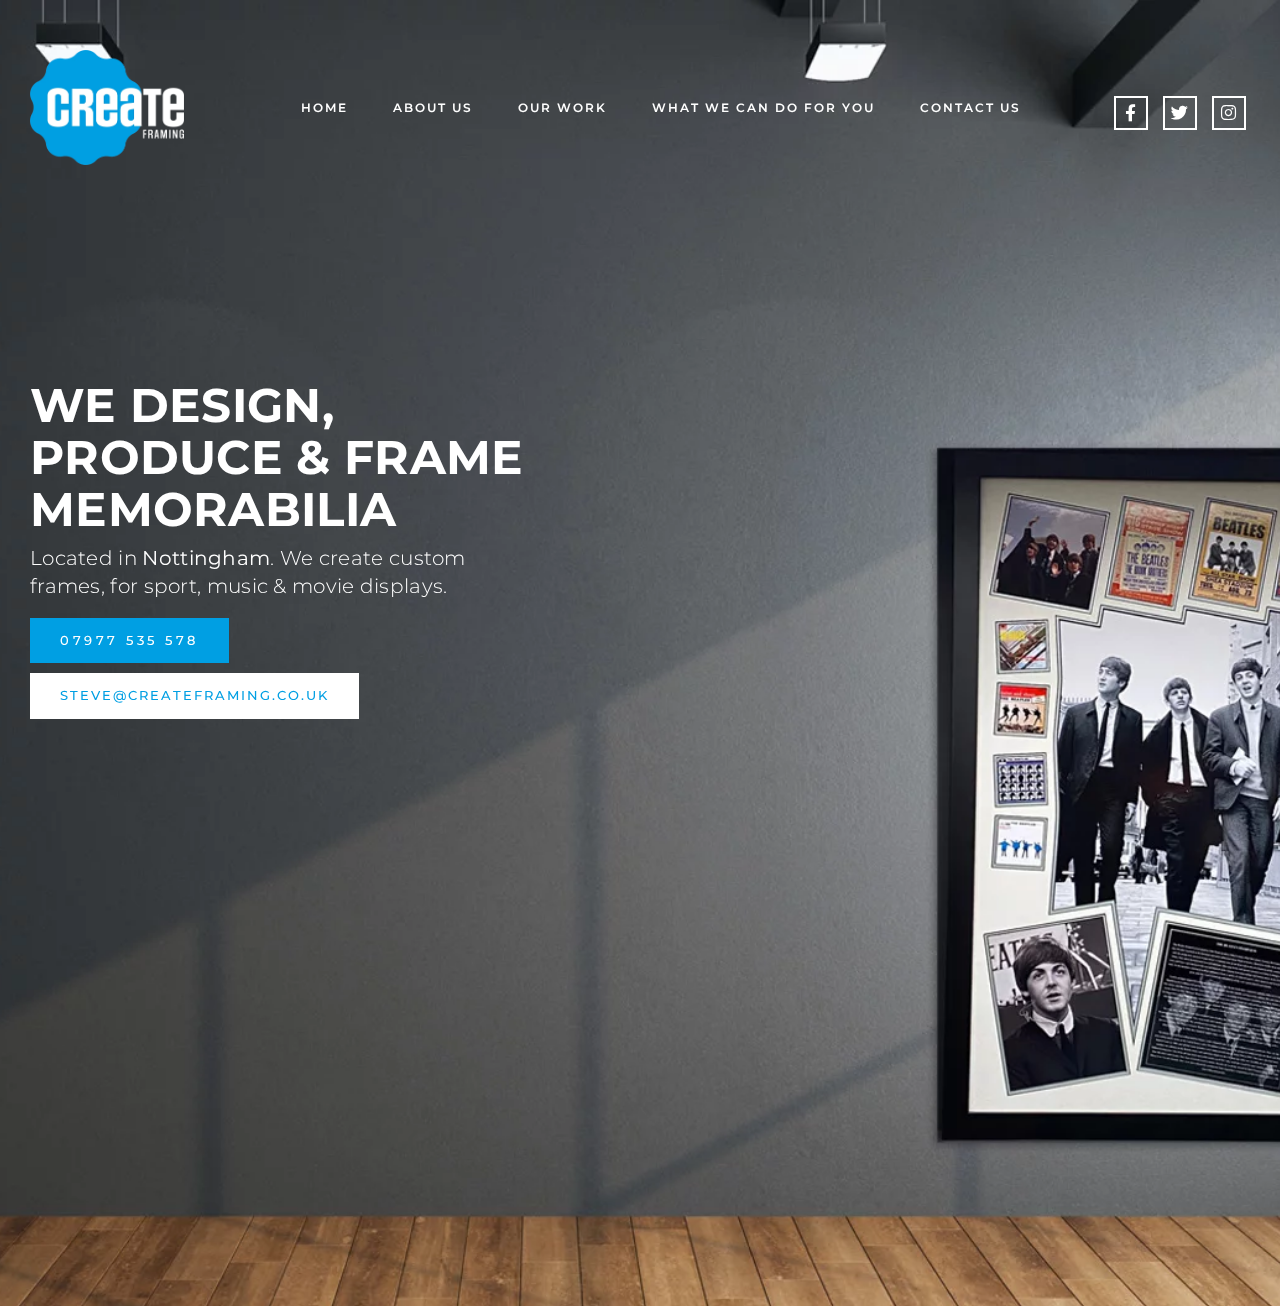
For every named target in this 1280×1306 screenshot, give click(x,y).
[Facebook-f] (1131, 113)
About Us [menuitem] (433, 107)
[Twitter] (1180, 113)
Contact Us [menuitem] (970, 107)
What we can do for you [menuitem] (763, 107)
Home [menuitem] (324, 107)
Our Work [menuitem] (562, 107)
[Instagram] (1229, 113)
